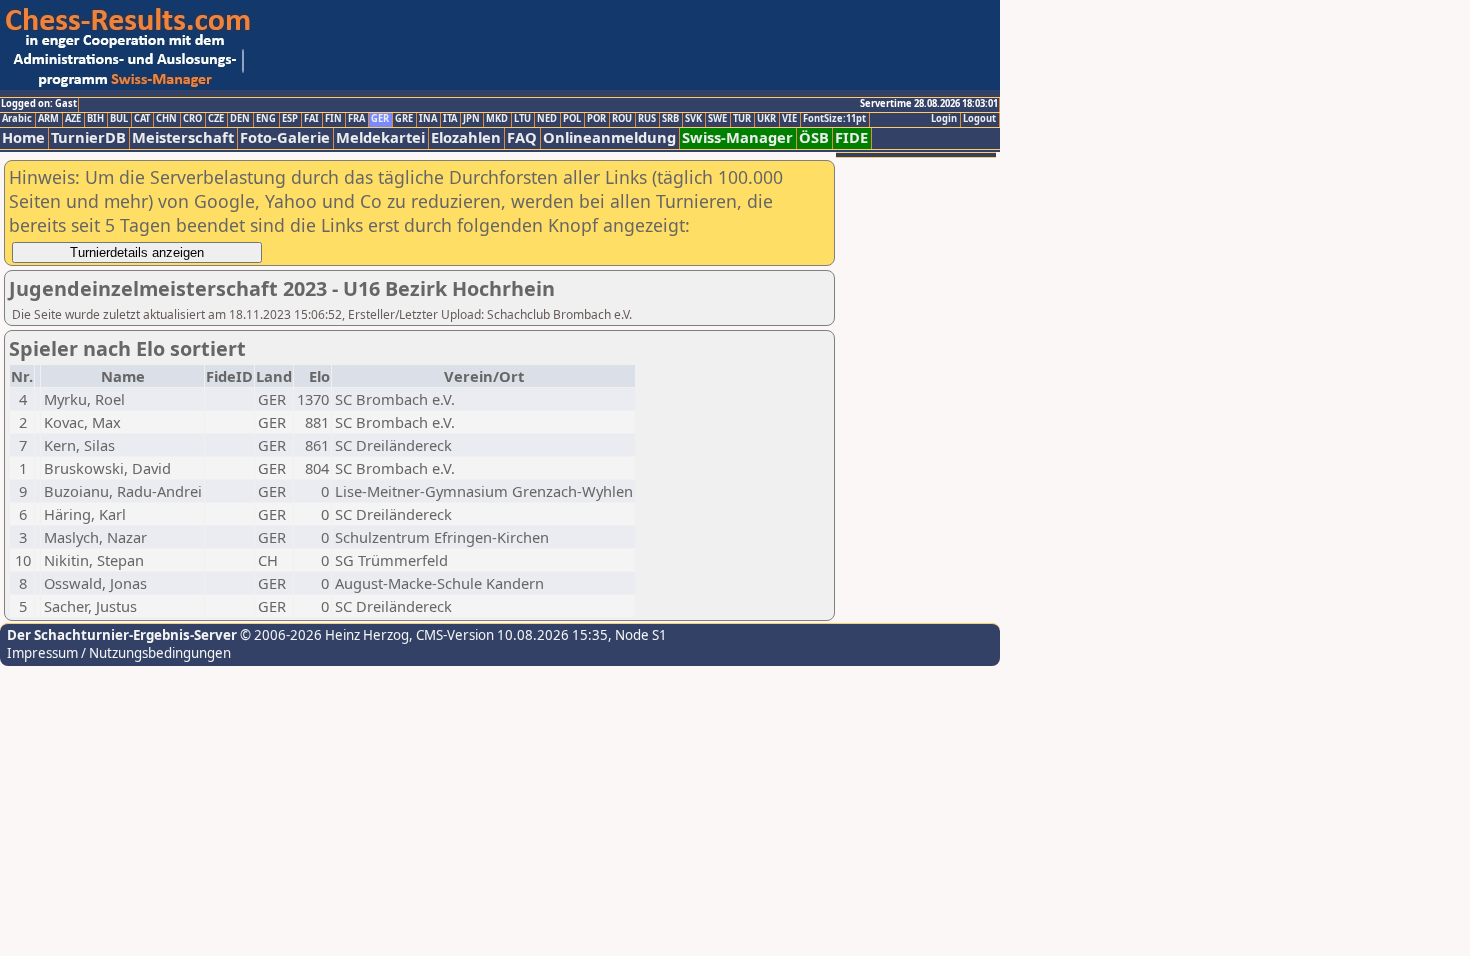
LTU (522, 119)
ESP (290, 119)
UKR (766, 119)
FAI (311, 119)
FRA (356, 119)
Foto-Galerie (285, 137)
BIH (95, 119)
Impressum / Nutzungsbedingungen (119, 653)
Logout (979, 119)
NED (547, 119)
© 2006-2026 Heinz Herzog (323, 635)
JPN (471, 119)
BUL (119, 119)
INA (428, 119)
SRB (670, 119)
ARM (48, 119)
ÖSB (814, 137)
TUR (742, 119)
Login (944, 119)
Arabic (17, 119)
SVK (693, 119)
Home (23, 137)
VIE (789, 119)
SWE (717, 119)
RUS (647, 119)
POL (572, 119)
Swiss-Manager (737, 137)
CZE (216, 119)
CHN (166, 119)
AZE (73, 119)
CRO (192, 119)
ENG (266, 119)
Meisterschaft (183, 137)
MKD (497, 119)
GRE (404, 119)
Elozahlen (466, 137)
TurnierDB (88, 137)
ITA (450, 119)
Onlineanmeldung (609, 137)
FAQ (522, 137)
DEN (240, 119)
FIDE (851, 137)
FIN (333, 119)
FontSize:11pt (834, 119)
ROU (622, 119)
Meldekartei (380, 137)
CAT (142, 119)
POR (596, 119)
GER (380, 119)
